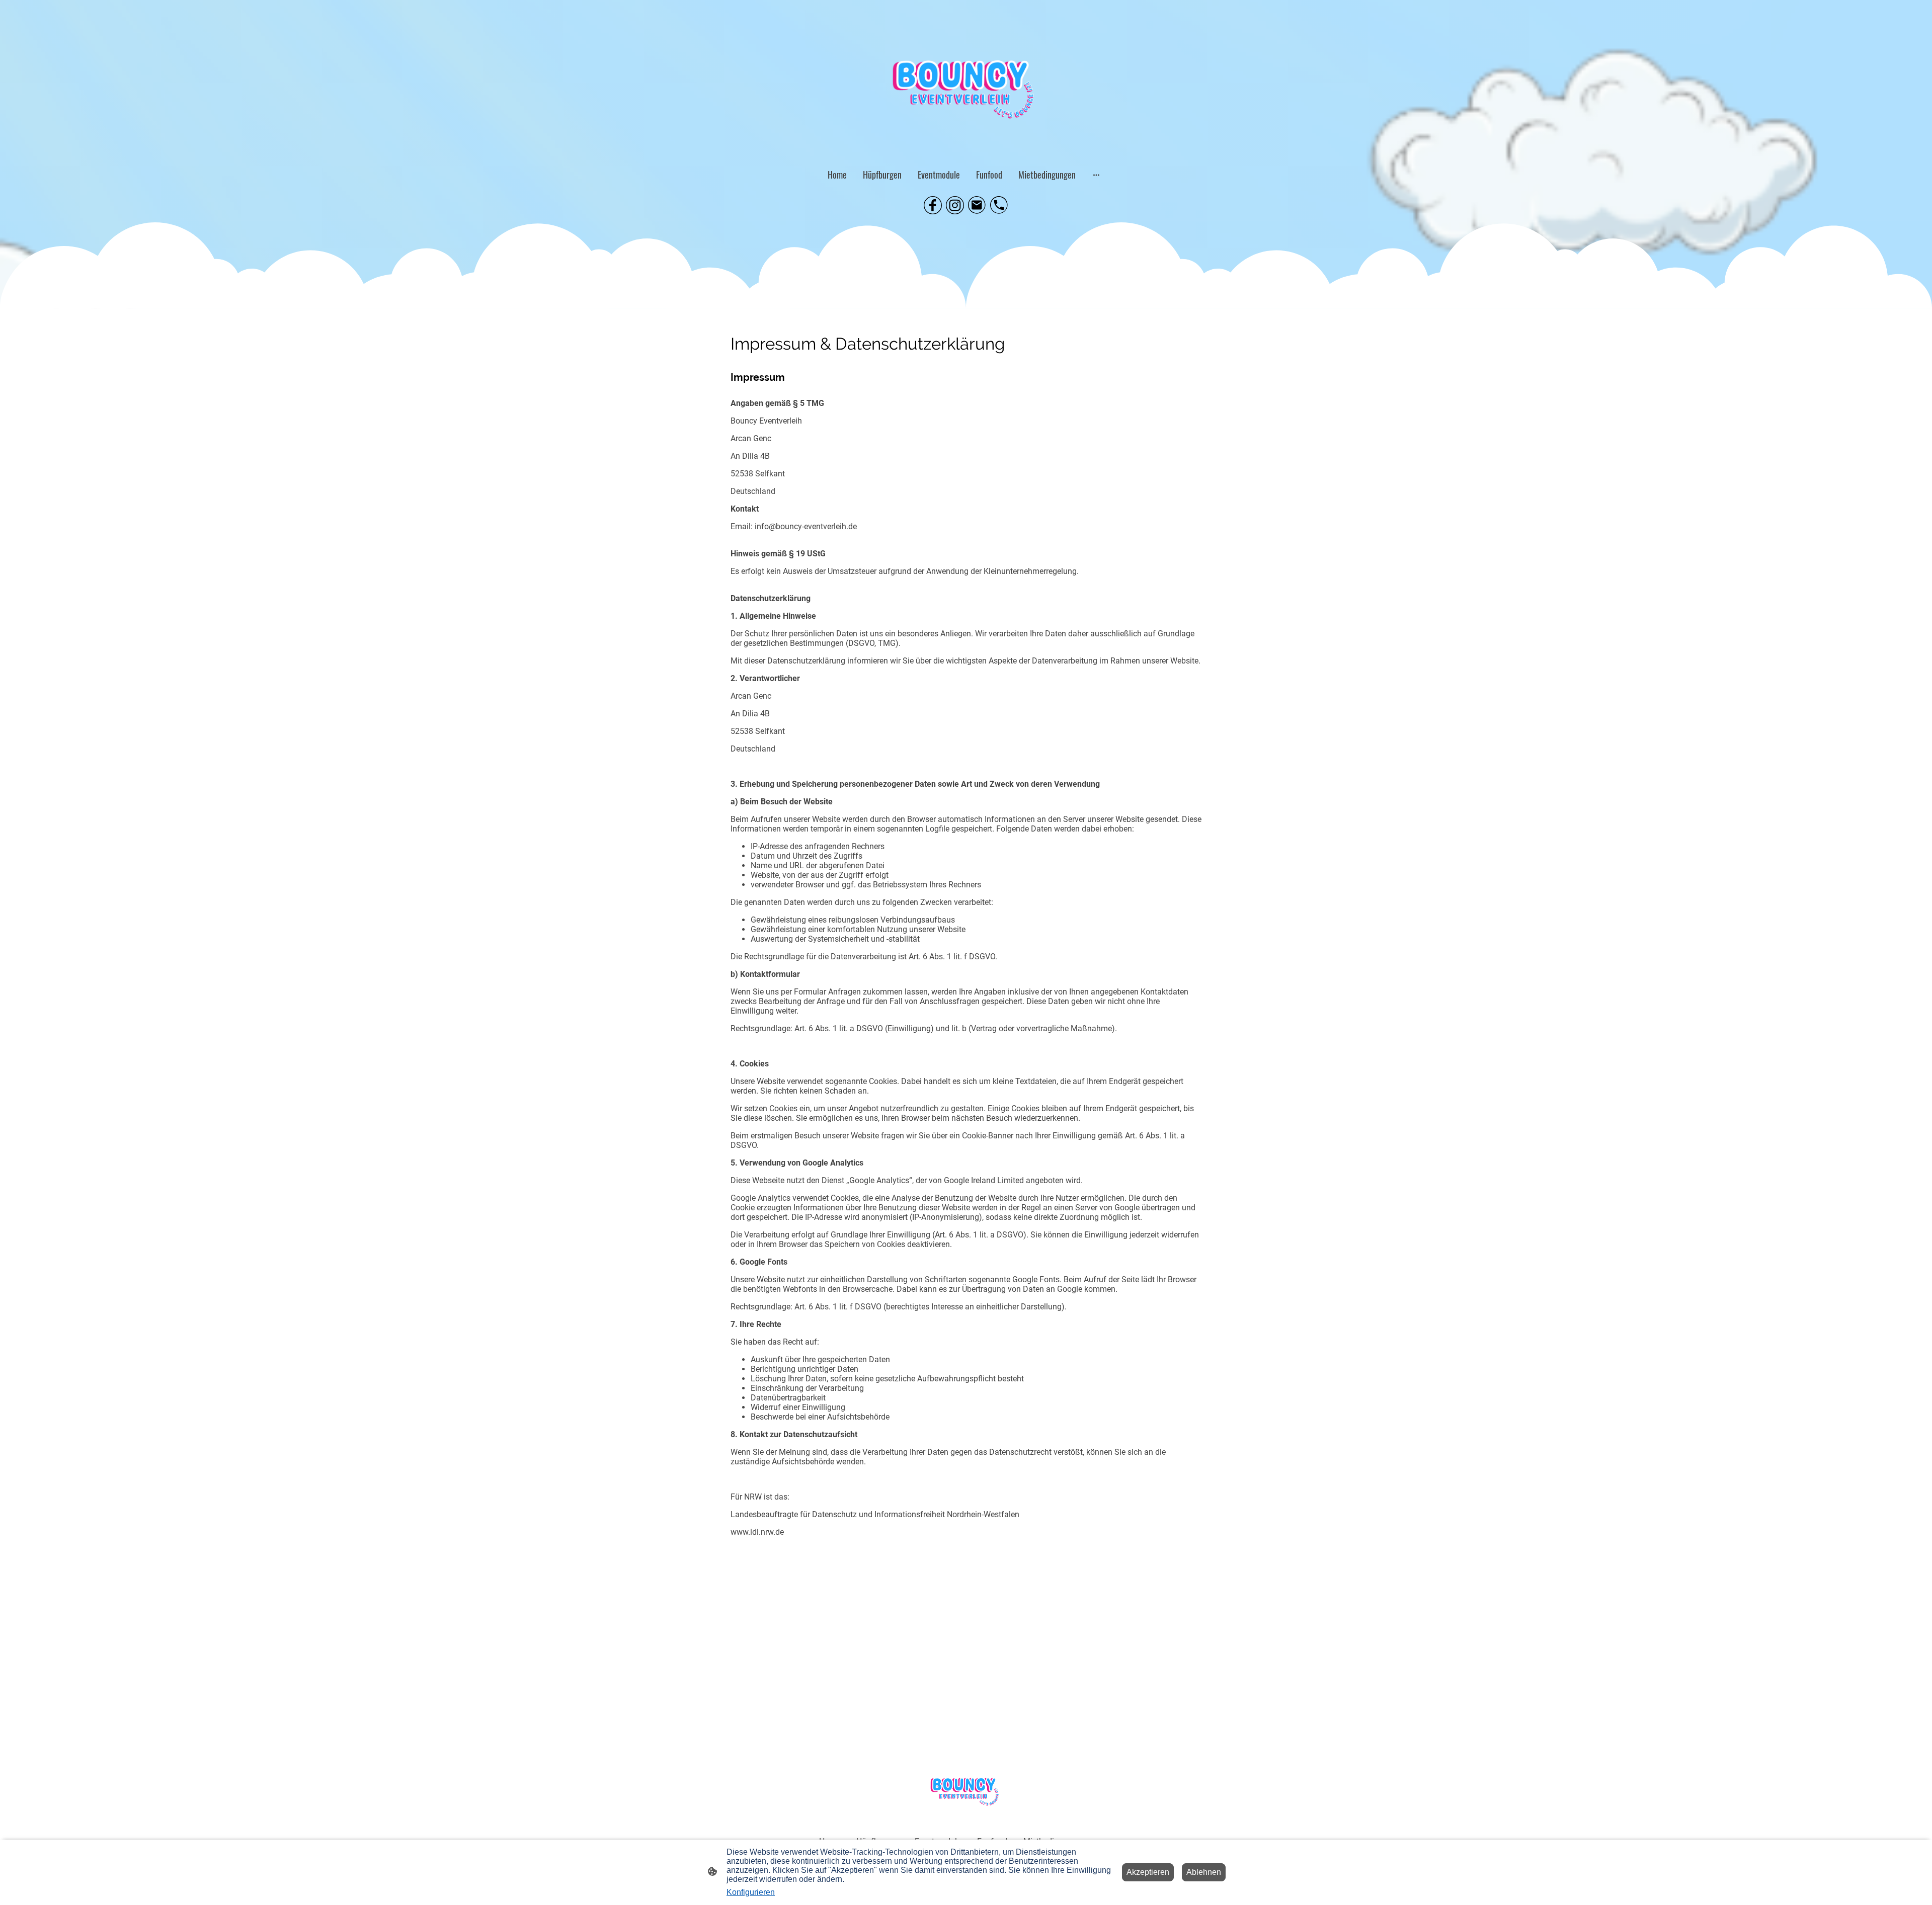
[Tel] (999, 205)
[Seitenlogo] (966, 79)
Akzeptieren (1148, 1872)
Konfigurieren (751, 1892)
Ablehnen (1204, 1872)
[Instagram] (955, 205)
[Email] (977, 205)
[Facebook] (933, 205)
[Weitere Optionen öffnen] (1096, 175)
